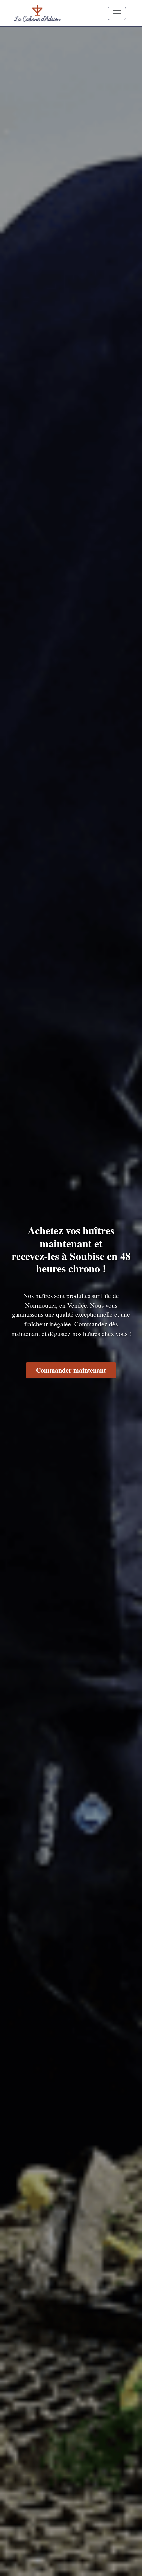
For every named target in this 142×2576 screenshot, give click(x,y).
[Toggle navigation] (117, 13)
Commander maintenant (71, 1370)
